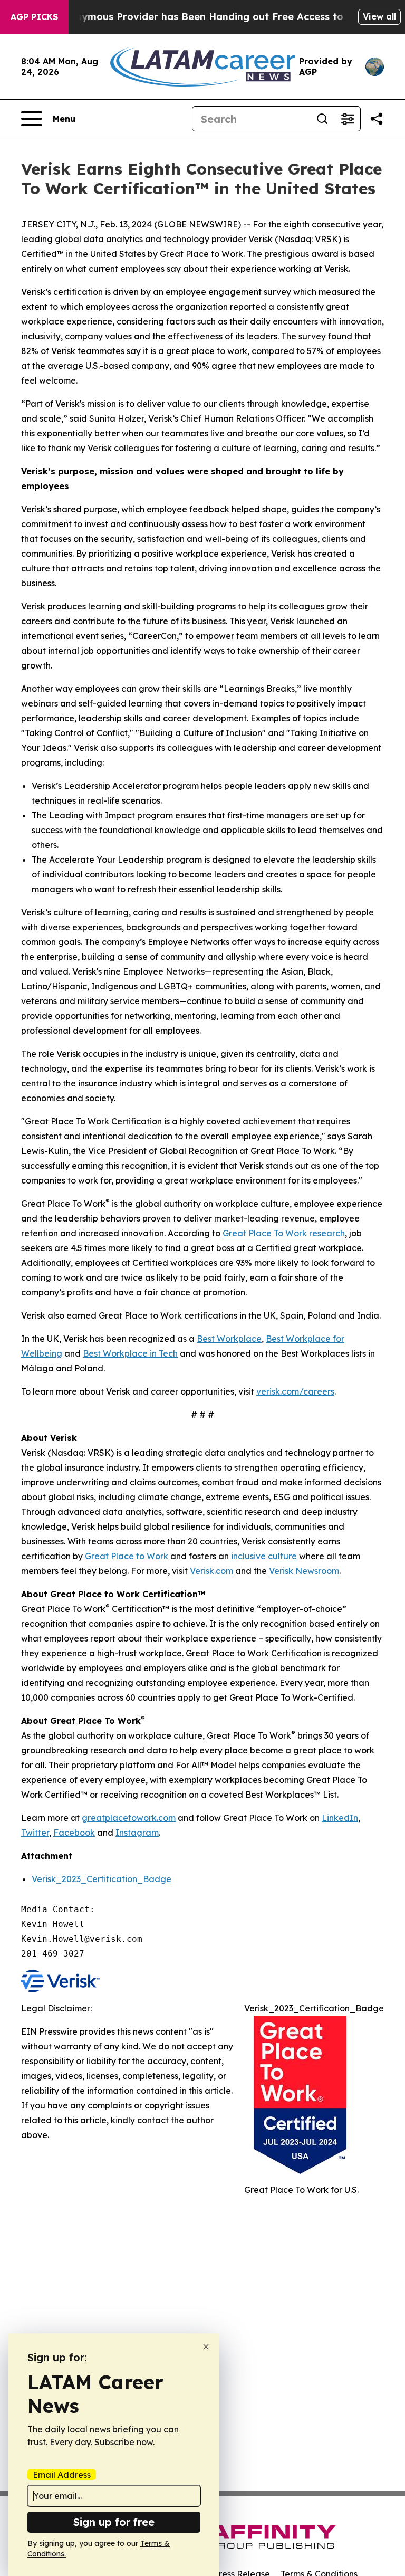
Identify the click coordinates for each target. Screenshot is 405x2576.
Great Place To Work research (284, 1233)
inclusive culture (264, 1556)
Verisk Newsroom (304, 1571)
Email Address (62, 2475)
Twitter (35, 1833)
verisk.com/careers (295, 1391)
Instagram (137, 1833)
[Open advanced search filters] (348, 119)
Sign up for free (114, 2522)
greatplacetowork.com (129, 1818)
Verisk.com (211, 1571)
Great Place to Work (127, 1556)
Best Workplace (229, 1339)
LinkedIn (340, 1818)
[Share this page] (377, 119)
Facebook (74, 1833)
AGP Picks (34, 17)
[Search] (322, 119)
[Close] (206, 2347)
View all (379, 16)
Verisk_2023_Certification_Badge (102, 1879)
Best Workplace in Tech (130, 1353)
